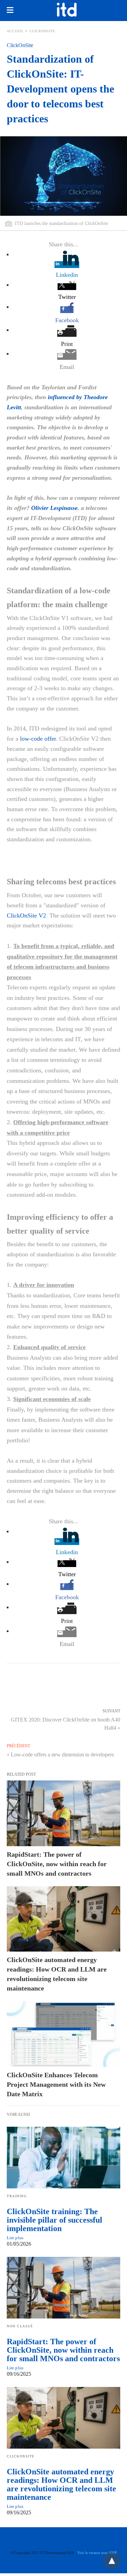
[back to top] (112, 2561)
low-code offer (38, 739)
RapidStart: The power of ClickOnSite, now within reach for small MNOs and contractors (57, 1864)
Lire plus (15, 2238)
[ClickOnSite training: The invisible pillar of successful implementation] (63, 2158)
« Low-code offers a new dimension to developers (60, 1755)
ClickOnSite (42, 31)
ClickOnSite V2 (26, 915)
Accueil (15, 31)
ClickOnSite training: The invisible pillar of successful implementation (55, 2220)
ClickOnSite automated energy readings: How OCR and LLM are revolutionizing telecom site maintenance (61, 2484)
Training (17, 2196)
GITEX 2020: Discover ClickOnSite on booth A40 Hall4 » (66, 1723)
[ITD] (67, 9)
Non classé (20, 2326)
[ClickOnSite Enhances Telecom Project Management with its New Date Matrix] (63, 2034)
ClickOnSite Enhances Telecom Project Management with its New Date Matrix (56, 2084)
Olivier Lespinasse (54, 508)
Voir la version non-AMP (97, 2553)
